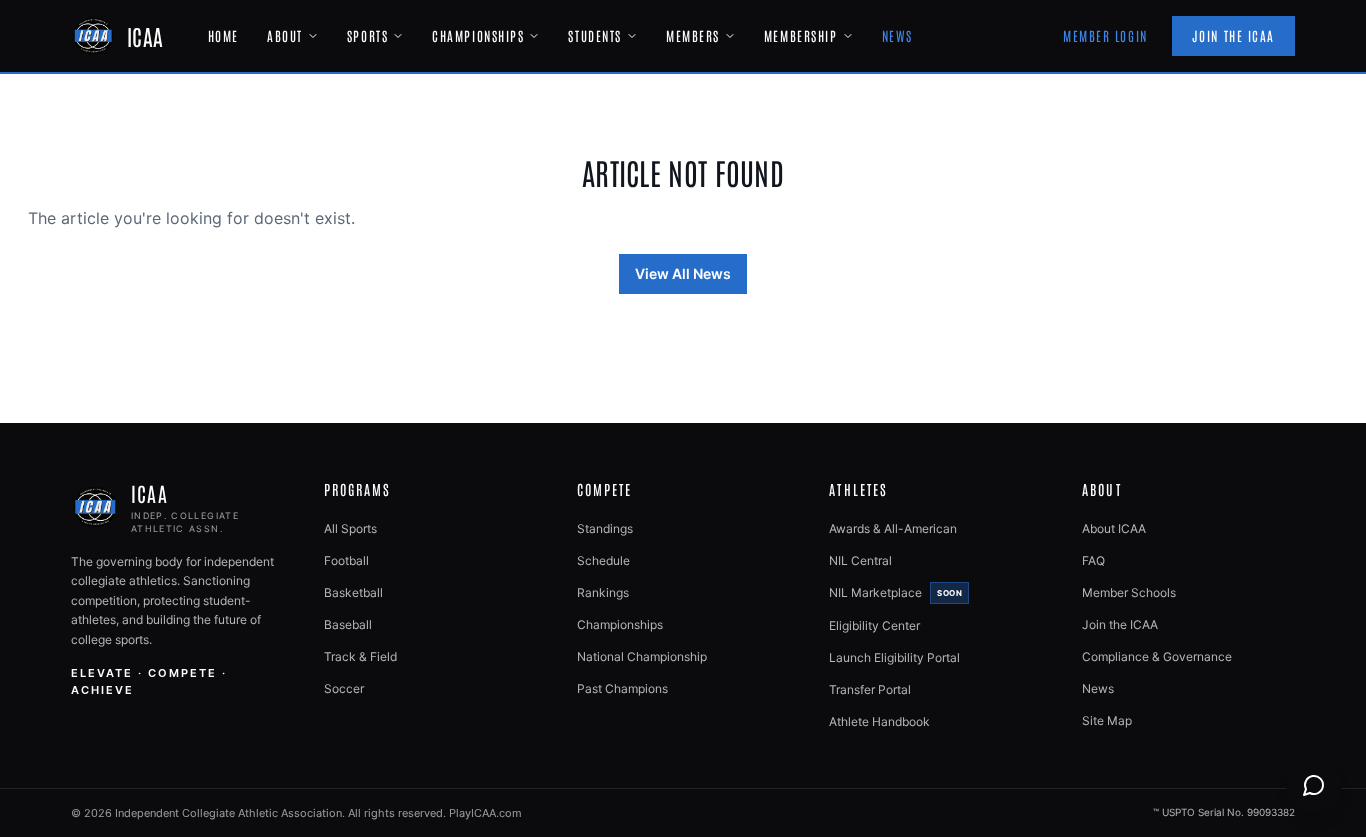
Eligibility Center (874, 625)
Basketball (353, 592)
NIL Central (860, 560)
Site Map (1107, 720)
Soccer (344, 688)
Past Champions (622, 688)
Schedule (603, 560)
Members (693, 35)
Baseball (348, 624)
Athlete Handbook (879, 721)
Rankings (603, 592)
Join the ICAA (1233, 35)
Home (223, 35)
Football (346, 560)
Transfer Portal (870, 689)
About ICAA (1114, 528)
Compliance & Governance (1157, 656)
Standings (605, 528)
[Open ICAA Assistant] (1314, 785)
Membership (801, 35)
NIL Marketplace (895, 592)
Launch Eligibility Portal (894, 657)
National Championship (642, 656)
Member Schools (1129, 592)
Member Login (1105, 35)
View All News (683, 273)
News (897, 35)
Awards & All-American (893, 528)
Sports (367, 35)
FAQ (1093, 560)
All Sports (350, 528)
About (285, 35)
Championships (478, 35)
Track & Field (360, 656)
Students (594, 35)
